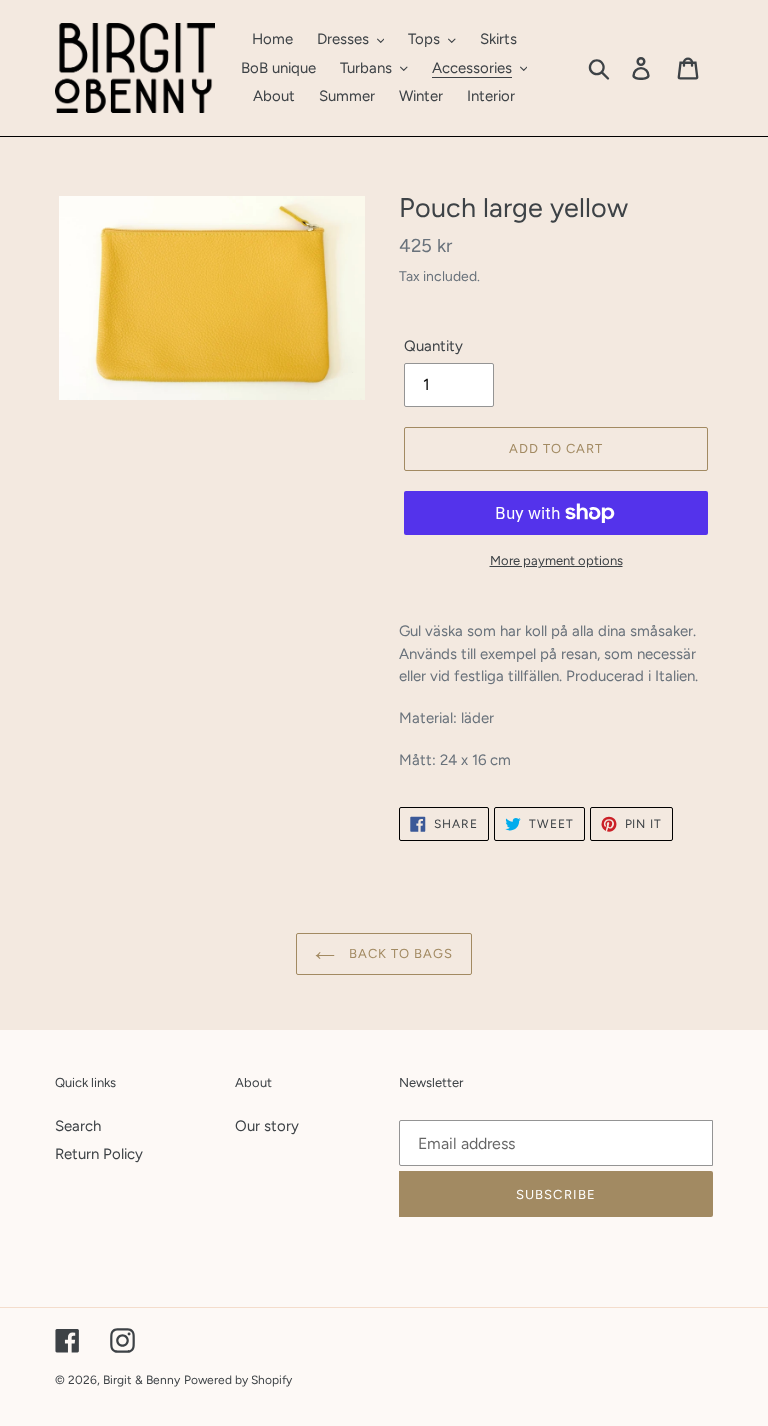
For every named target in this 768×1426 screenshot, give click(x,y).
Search (78, 1126)
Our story (267, 1126)
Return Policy (99, 1154)
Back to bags (399, 953)
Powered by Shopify (238, 1380)
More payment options (556, 560)
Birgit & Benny (141, 1380)
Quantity (433, 346)
